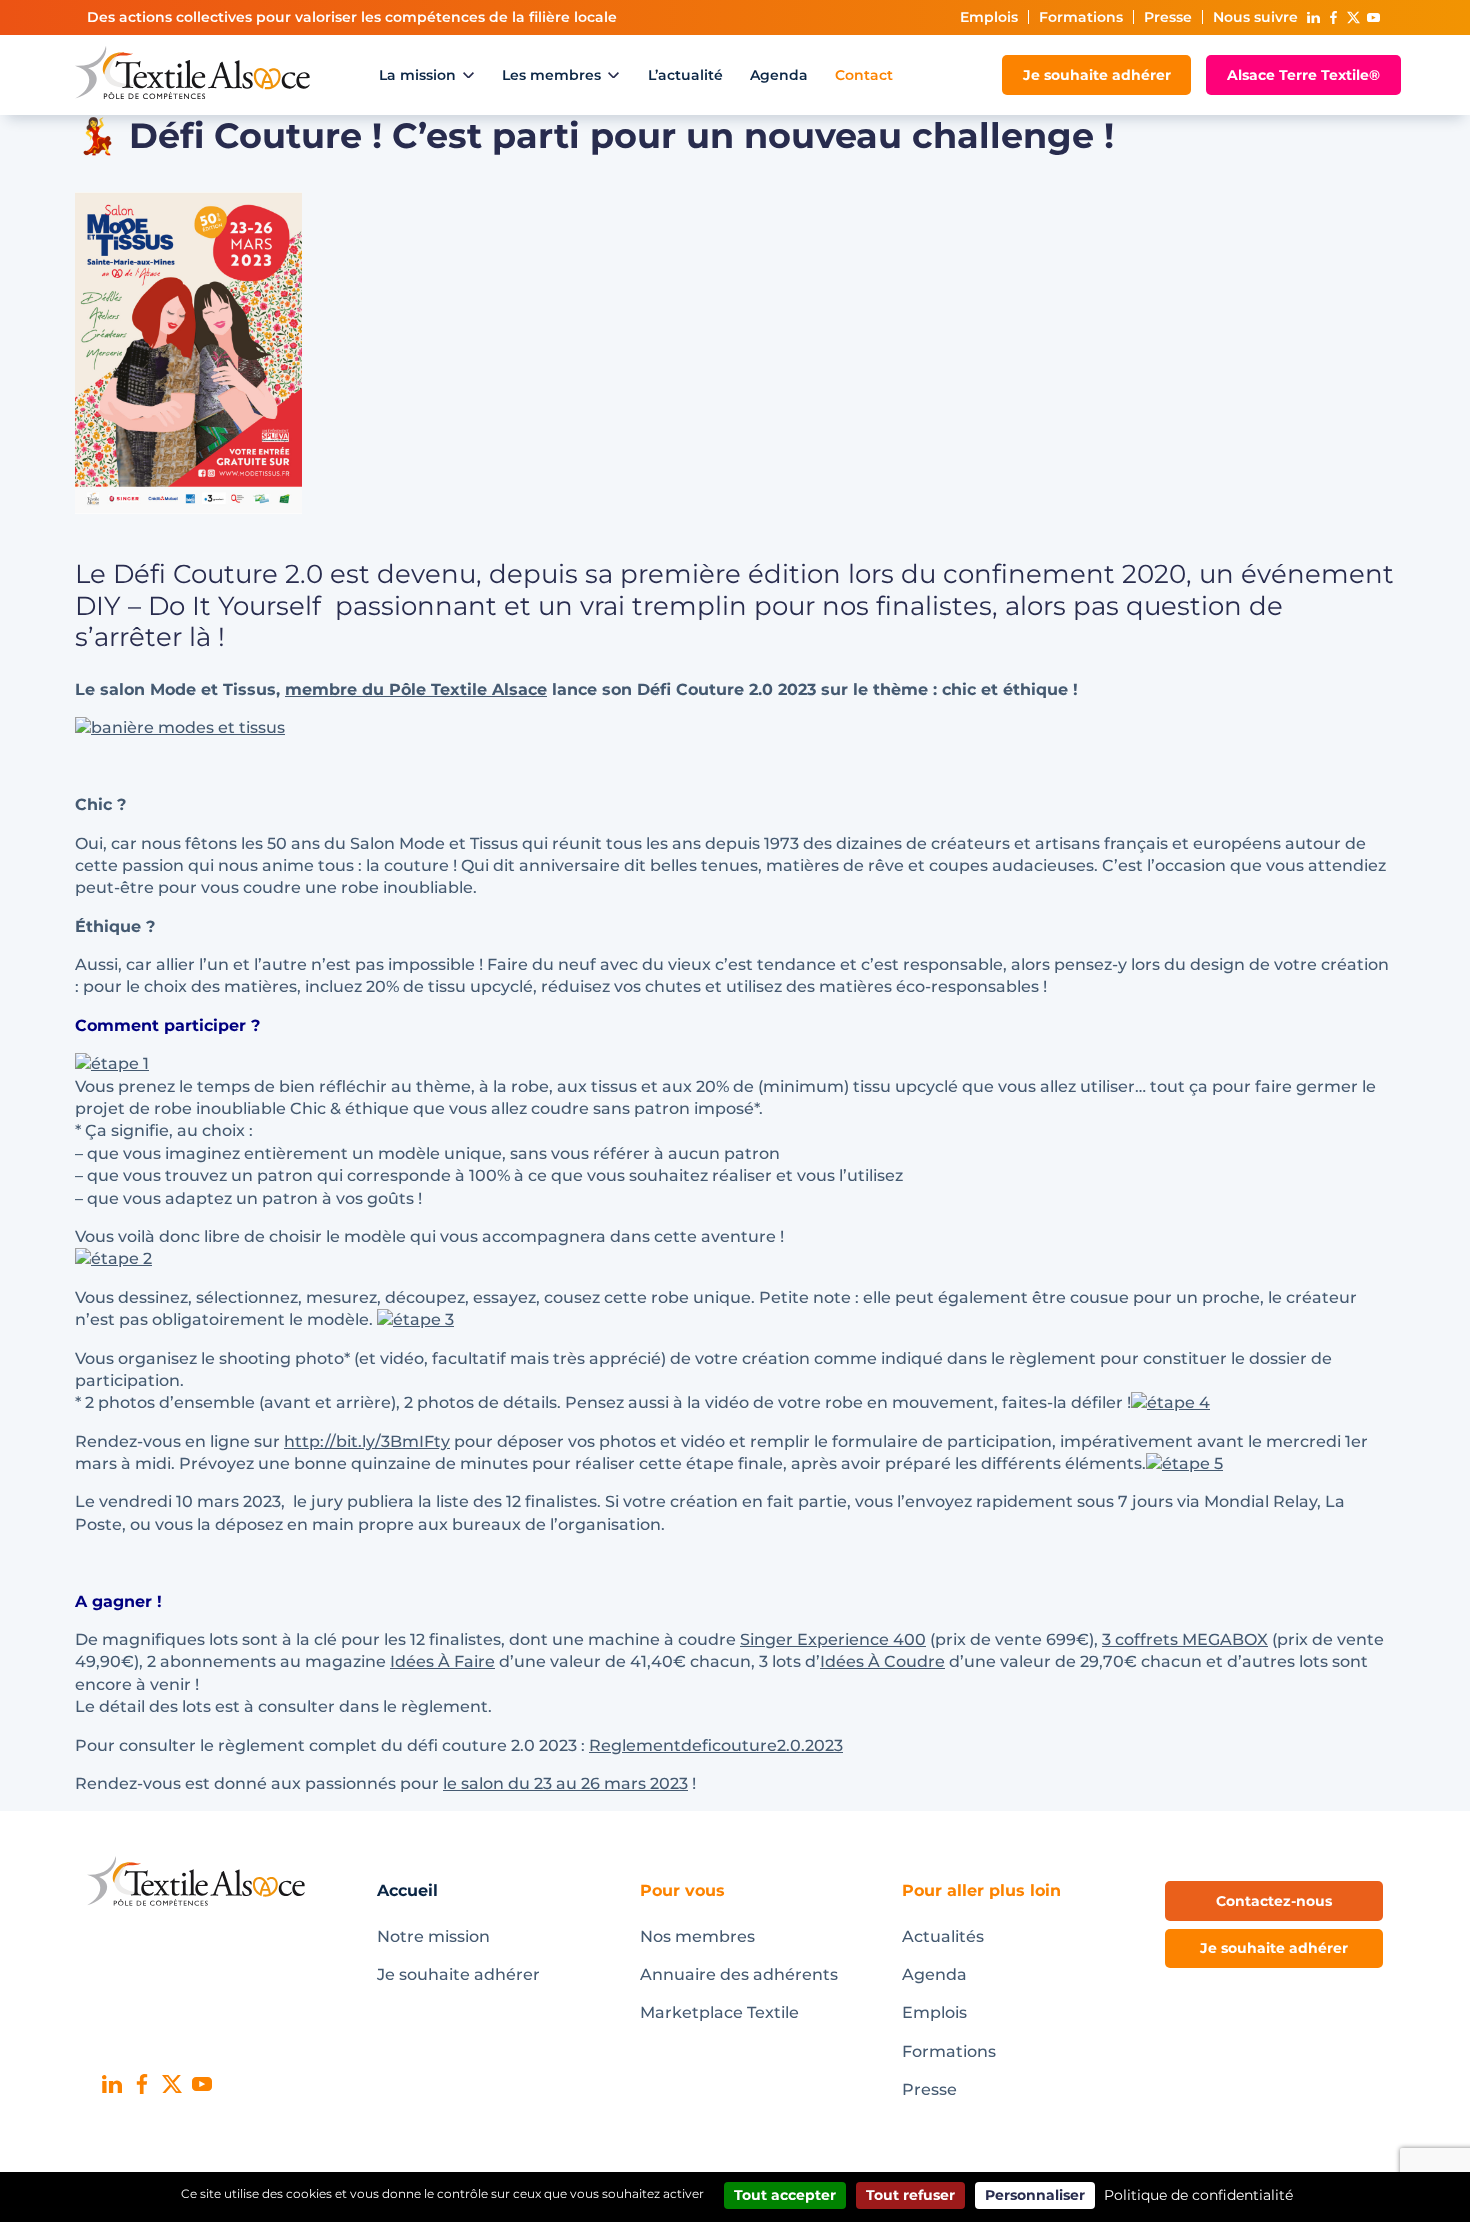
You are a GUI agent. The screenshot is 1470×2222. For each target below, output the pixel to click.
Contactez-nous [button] (1274, 1901)
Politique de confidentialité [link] (1198, 2195)
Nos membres (697, 1936)
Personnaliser (1035, 2195)
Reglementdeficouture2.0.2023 (716, 1745)
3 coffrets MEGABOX (1185, 1639)
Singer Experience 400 (833, 1639)
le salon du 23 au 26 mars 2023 (565, 1783)
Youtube (1373, 17)
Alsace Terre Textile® (1303, 75)
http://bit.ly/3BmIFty (367, 1441)
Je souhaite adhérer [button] (1274, 1948)
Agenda (779, 75)
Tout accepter (785, 2195)
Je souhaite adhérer (1097, 75)
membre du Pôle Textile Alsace (416, 689)
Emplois (989, 17)
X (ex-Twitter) (1353, 17)
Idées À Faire (442, 1661)
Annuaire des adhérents (739, 1974)
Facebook (1333, 17)
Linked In (1313, 17)
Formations (1081, 17)
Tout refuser (910, 2195)
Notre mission (433, 1936)
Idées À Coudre (882, 1661)
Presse (1168, 17)
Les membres (551, 75)
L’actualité (685, 75)
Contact (864, 75)
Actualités (943, 1936)
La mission (417, 75)
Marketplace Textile (719, 2012)
